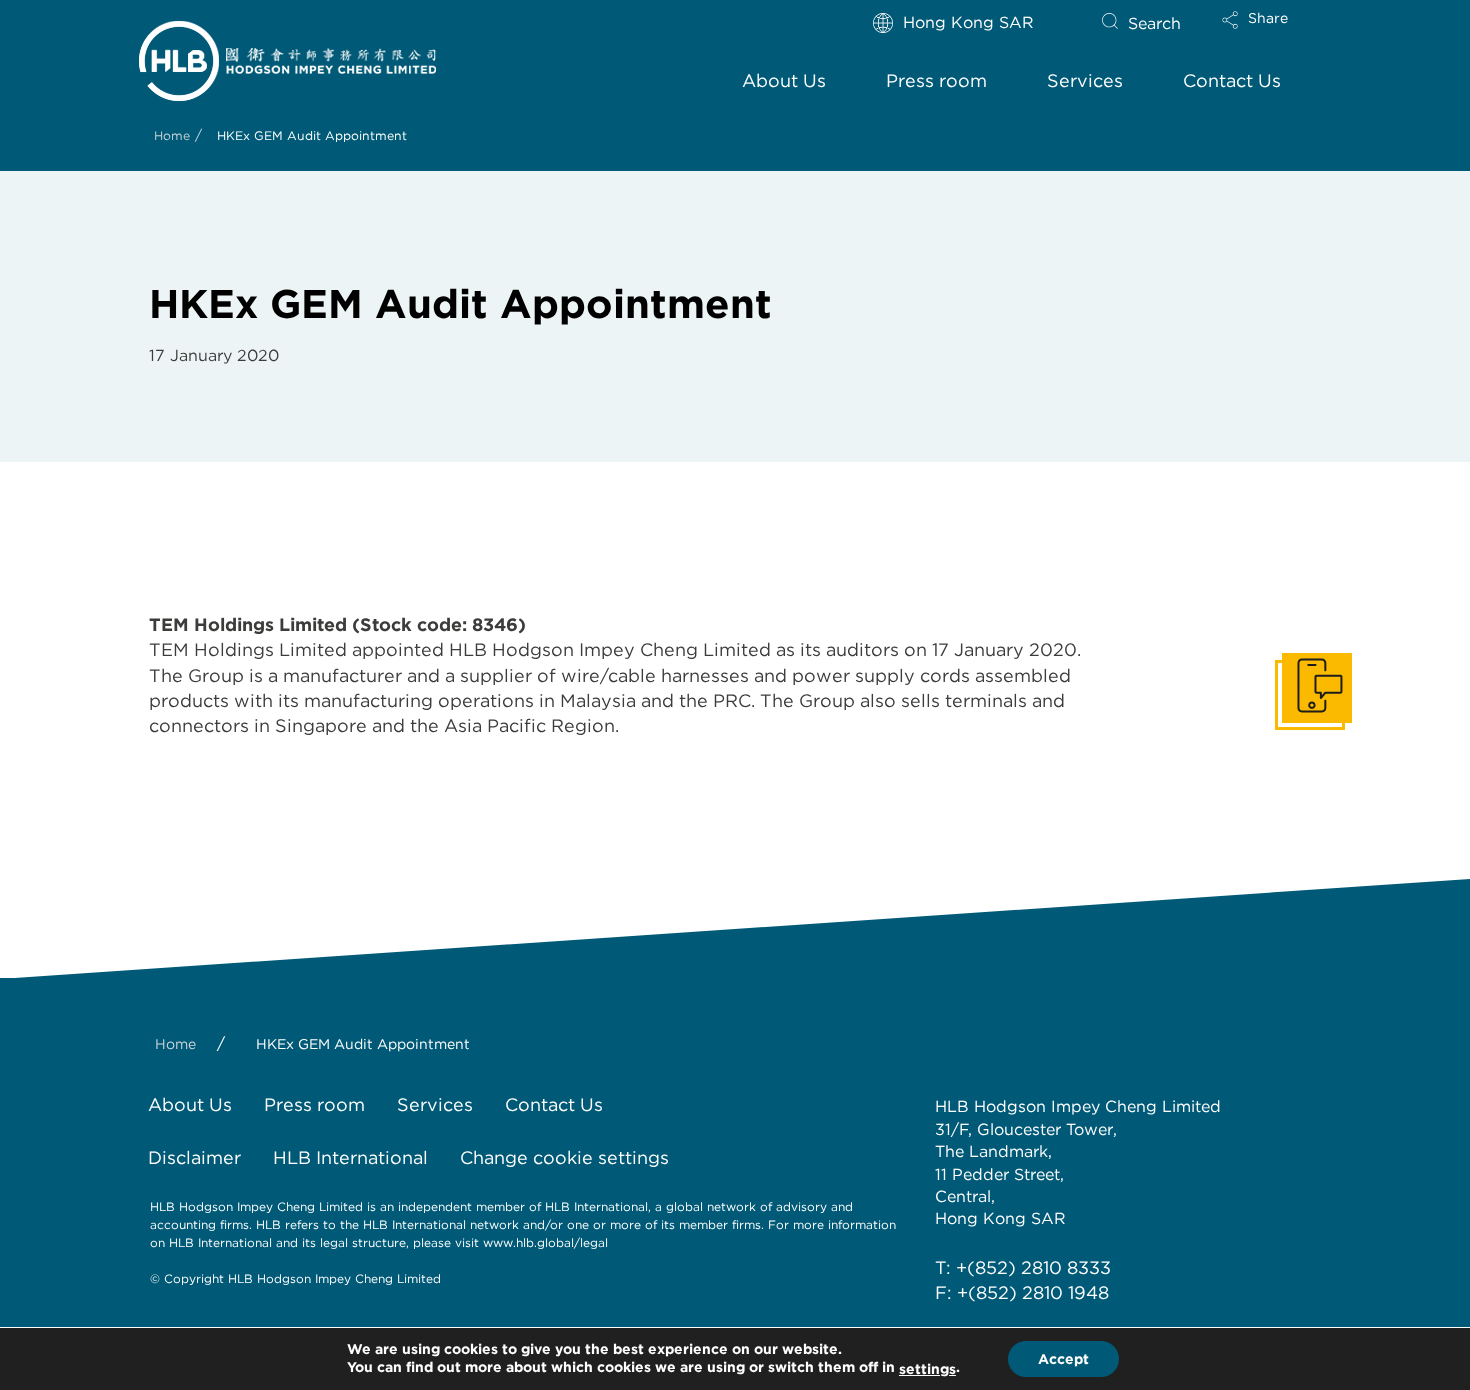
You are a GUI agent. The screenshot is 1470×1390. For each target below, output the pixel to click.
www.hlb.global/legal (545, 1242)
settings (927, 1369)
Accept (1063, 1359)
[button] (1272, 33)
